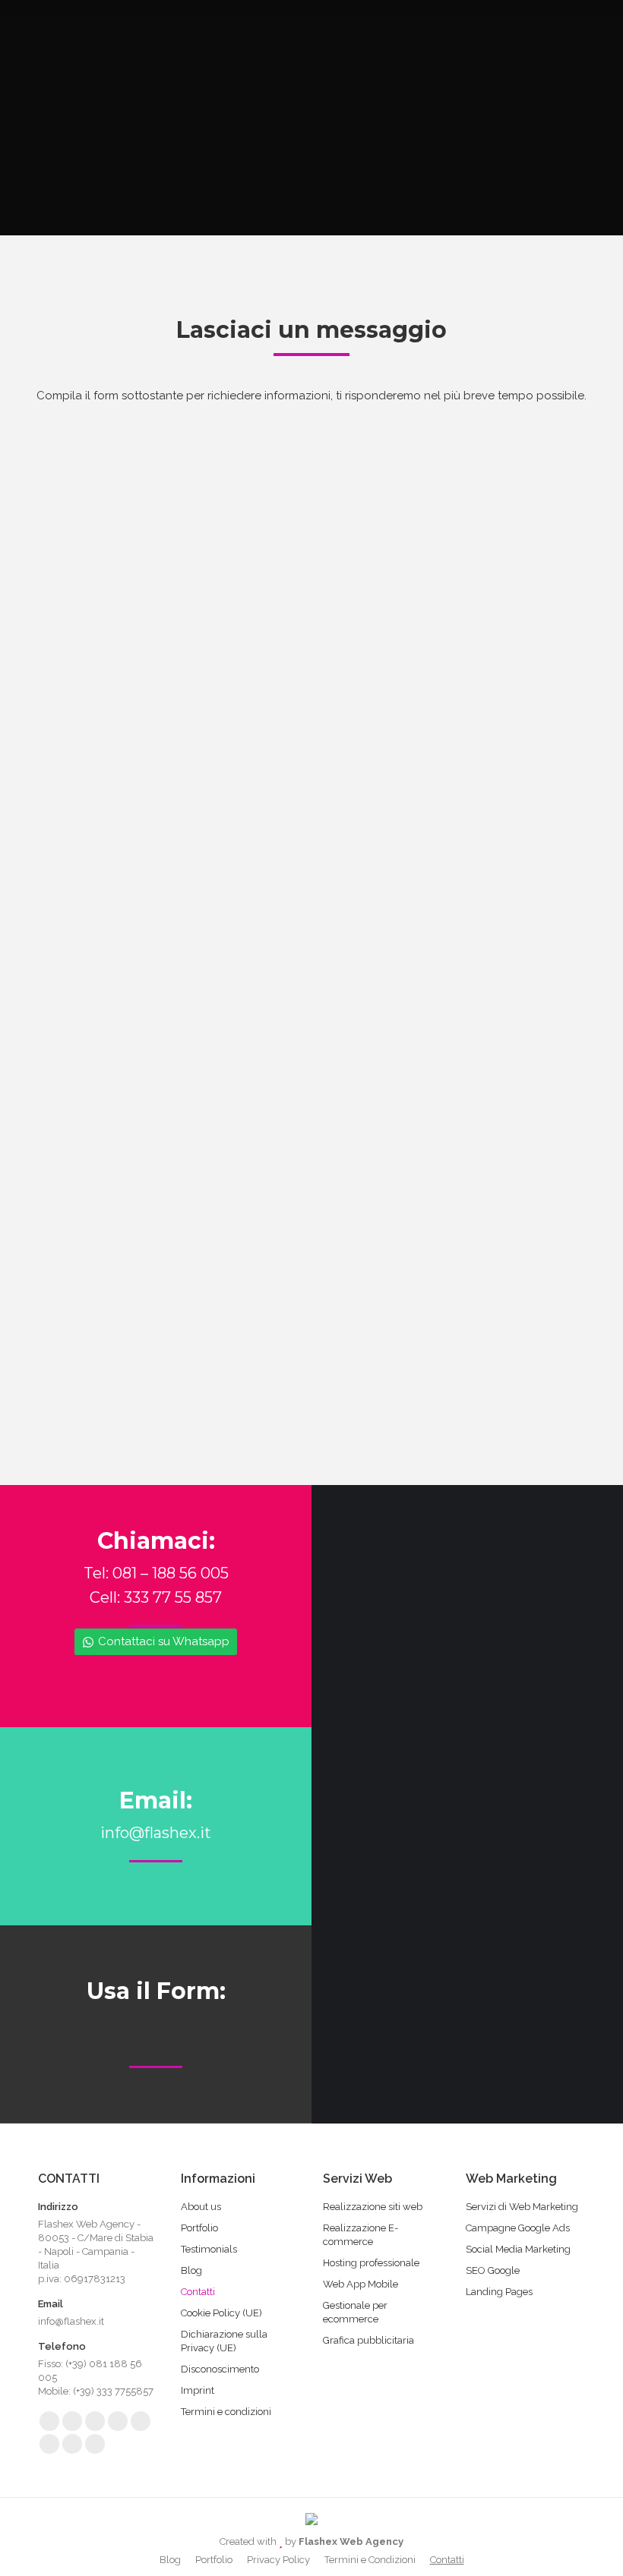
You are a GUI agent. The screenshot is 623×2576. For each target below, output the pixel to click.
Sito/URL (76, 1000)
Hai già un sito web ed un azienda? (150, 941)
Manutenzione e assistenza (134, 888)
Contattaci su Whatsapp (164, 1641)
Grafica (351, 888)
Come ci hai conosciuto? (121, 702)
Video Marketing (375, 866)
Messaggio (86, 1063)
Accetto (87, 1225)
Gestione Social (372, 846)
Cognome (350, 489)
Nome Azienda (360, 1000)
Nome (74, 489)
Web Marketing (372, 783)
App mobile (96, 846)
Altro (345, 908)
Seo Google (363, 803)
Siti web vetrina (105, 783)
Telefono (89, 654)
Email (71, 552)
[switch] (93, 965)
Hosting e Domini (110, 866)
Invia (80, 1331)
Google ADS (364, 825)
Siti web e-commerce (122, 803)
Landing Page (101, 825)
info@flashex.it (156, 1833)
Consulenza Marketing (123, 908)
